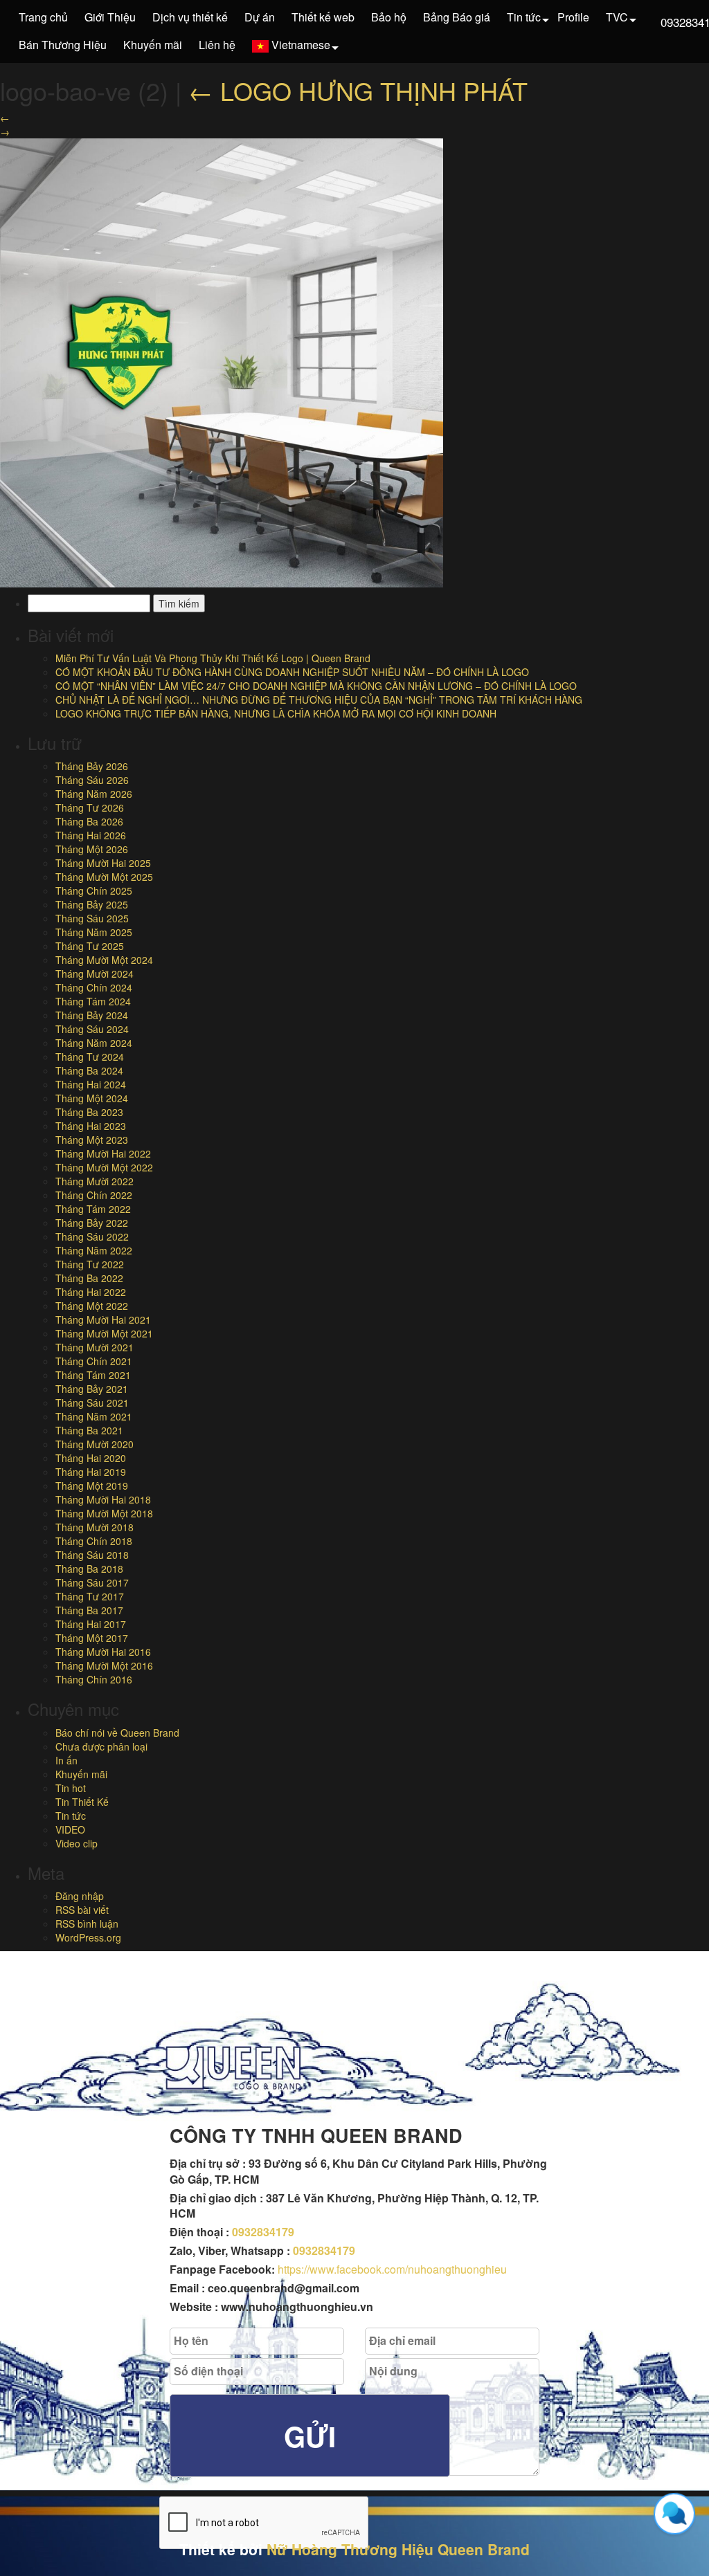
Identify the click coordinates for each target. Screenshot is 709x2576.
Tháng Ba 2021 (89, 1430)
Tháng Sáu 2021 (92, 1403)
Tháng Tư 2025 (90, 946)
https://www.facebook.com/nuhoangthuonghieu (392, 2269)
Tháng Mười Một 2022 (104, 1167)
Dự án (260, 17)
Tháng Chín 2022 (94, 1195)
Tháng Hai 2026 (91, 835)
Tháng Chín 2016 (94, 1679)
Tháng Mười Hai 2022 (103, 1153)
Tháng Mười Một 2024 (104, 960)
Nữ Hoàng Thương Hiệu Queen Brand (398, 2549)
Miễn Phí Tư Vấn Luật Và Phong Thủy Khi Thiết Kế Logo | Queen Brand (213, 658)
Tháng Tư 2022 (90, 1264)
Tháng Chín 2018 (94, 1541)
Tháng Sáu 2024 (92, 1029)
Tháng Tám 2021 (93, 1375)
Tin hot (71, 1788)
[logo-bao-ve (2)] (222, 361)
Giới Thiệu (110, 17)
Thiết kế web (323, 17)
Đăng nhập (80, 1896)
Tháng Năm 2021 (94, 1416)
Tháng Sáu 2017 (92, 1582)
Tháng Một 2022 (92, 1306)
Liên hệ (217, 45)
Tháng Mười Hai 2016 (103, 1652)
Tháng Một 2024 (92, 1098)
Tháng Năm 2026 (94, 794)
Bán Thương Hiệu (63, 45)
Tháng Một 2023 (92, 1140)
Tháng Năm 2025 (94, 932)
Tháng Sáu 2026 (92, 780)
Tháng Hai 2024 (91, 1084)
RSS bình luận (87, 1924)
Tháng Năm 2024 (94, 1043)
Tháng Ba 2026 (89, 821)
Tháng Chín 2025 (94, 890)
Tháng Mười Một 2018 (104, 1513)
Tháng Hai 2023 (91, 1126)
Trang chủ (43, 17)
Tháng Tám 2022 (93, 1209)
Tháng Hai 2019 (91, 1472)
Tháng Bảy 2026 (92, 766)
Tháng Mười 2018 (95, 1527)
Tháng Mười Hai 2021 (103, 1319)
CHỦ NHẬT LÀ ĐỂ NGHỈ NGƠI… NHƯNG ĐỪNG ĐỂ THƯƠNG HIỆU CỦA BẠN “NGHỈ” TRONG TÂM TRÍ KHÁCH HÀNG (319, 700)
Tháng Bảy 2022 (92, 1223)
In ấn (66, 1760)
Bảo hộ (389, 17)
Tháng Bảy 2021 (92, 1389)
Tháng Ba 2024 (89, 1070)
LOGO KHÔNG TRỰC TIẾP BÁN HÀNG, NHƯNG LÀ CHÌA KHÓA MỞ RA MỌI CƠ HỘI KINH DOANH (276, 713)
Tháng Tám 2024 (93, 1001)
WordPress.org (88, 1937)
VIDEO (70, 1829)
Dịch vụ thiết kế (190, 17)
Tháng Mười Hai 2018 (103, 1499)
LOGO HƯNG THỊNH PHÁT (358, 90)
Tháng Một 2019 (92, 1486)
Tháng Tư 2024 (90, 1057)
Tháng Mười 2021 (95, 1347)
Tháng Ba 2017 (89, 1610)
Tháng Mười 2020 (95, 1444)
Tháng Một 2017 (92, 1638)
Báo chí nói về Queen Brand (117, 1733)
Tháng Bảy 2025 (92, 904)
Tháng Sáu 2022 (92, 1236)
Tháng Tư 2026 (90, 807)
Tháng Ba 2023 (89, 1112)
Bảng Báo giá (457, 17)
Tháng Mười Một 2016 (104, 1665)
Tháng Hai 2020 (91, 1458)
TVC (617, 17)
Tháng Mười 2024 (95, 974)
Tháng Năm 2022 (94, 1250)
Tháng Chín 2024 (94, 987)
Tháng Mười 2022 (95, 1181)
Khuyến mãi (153, 45)
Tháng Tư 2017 (90, 1596)
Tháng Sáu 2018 (92, 1555)
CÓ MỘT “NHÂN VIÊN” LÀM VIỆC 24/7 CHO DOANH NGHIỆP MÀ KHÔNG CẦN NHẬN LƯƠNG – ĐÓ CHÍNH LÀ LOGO (316, 686)
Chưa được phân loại (101, 1746)
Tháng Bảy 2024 (92, 1015)
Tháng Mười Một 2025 (104, 877)
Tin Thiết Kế (82, 1802)
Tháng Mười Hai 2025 (103, 863)
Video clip (77, 1843)
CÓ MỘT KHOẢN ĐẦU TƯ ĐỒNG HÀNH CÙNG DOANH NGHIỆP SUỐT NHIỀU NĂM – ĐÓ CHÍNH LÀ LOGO (292, 672)
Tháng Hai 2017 (91, 1624)
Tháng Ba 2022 (89, 1278)
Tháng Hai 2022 (91, 1292)
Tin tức (524, 17)
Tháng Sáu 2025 (92, 918)
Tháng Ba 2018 (89, 1569)
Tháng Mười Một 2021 (104, 1333)
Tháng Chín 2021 (94, 1361)
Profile (573, 17)
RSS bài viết (82, 1910)
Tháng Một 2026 (92, 849)
